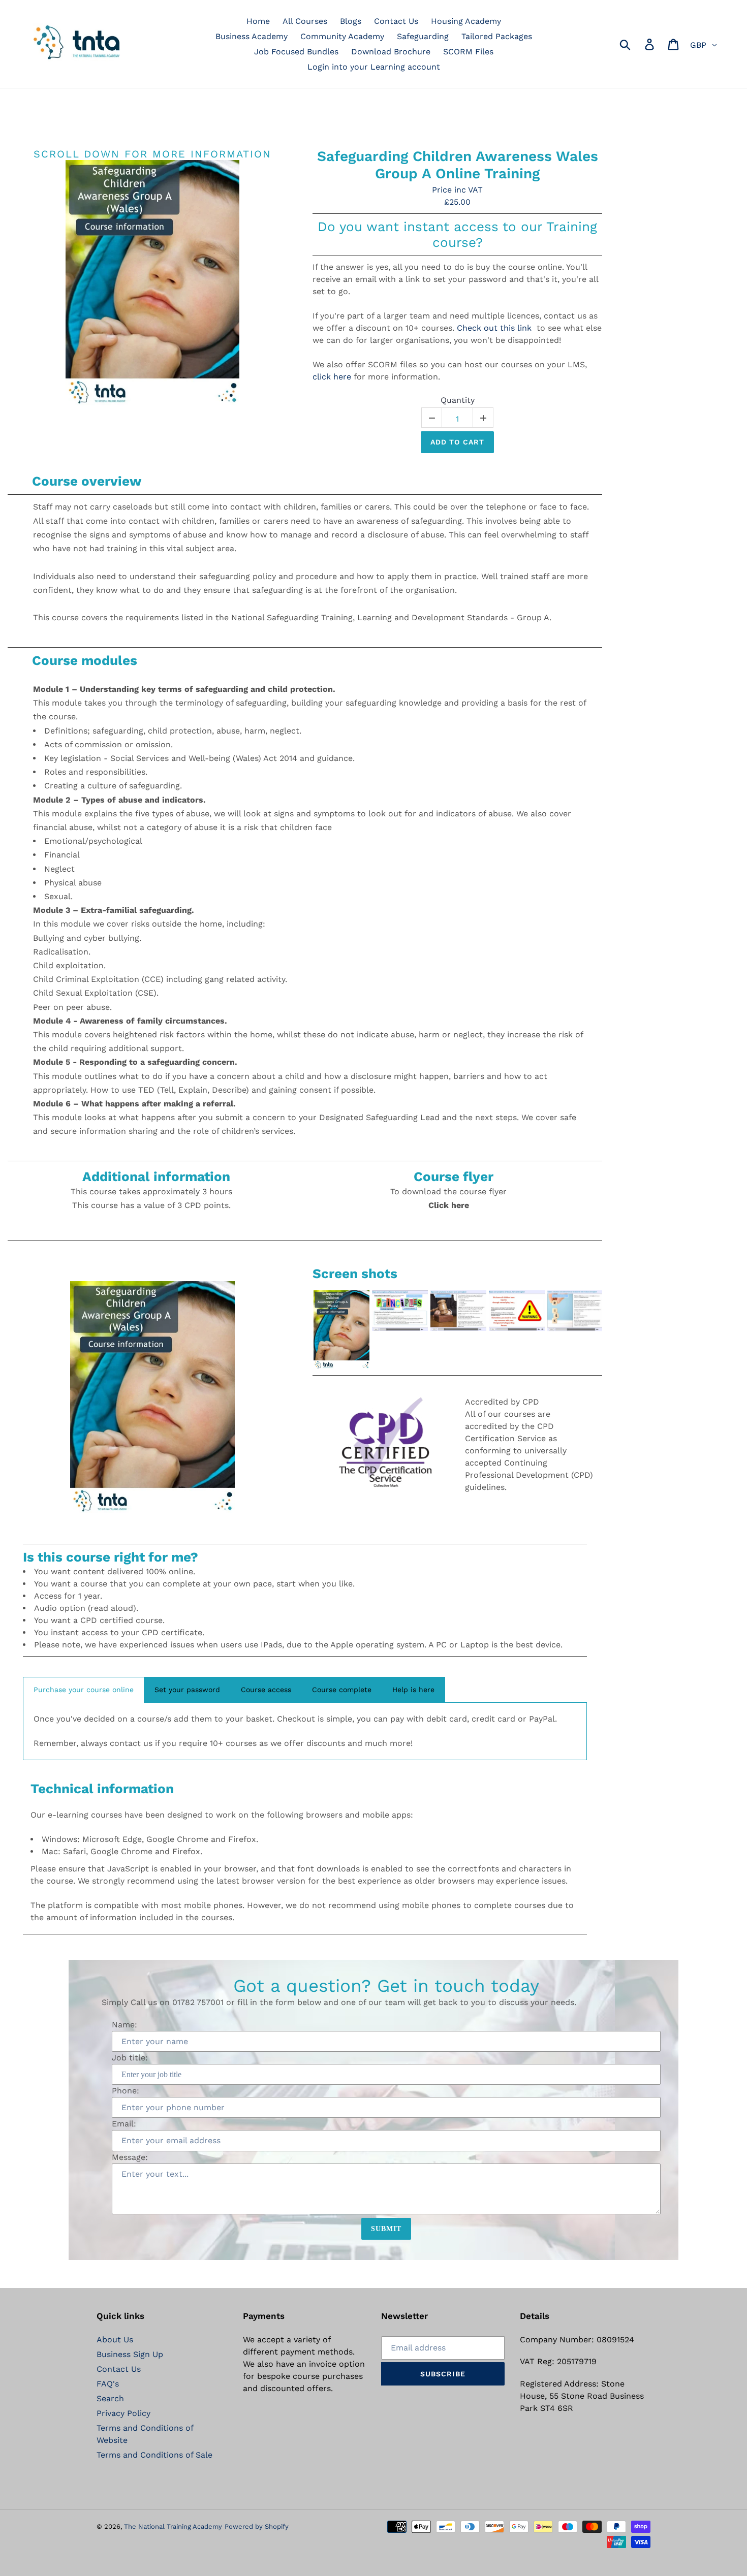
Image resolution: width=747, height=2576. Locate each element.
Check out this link (494, 328)
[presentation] (303, 1329)
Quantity (458, 400)
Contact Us (119, 2369)
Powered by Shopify (257, 2526)
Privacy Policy (123, 2413)
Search (110, 2398)
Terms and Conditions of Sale (154, 2455)
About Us (115, 2340)
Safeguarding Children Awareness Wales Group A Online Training (458, 165)
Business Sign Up (130, 2354)
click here (332, 377)
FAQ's (108, 2384)
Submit (386, 2229)
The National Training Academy (173, 2526)
